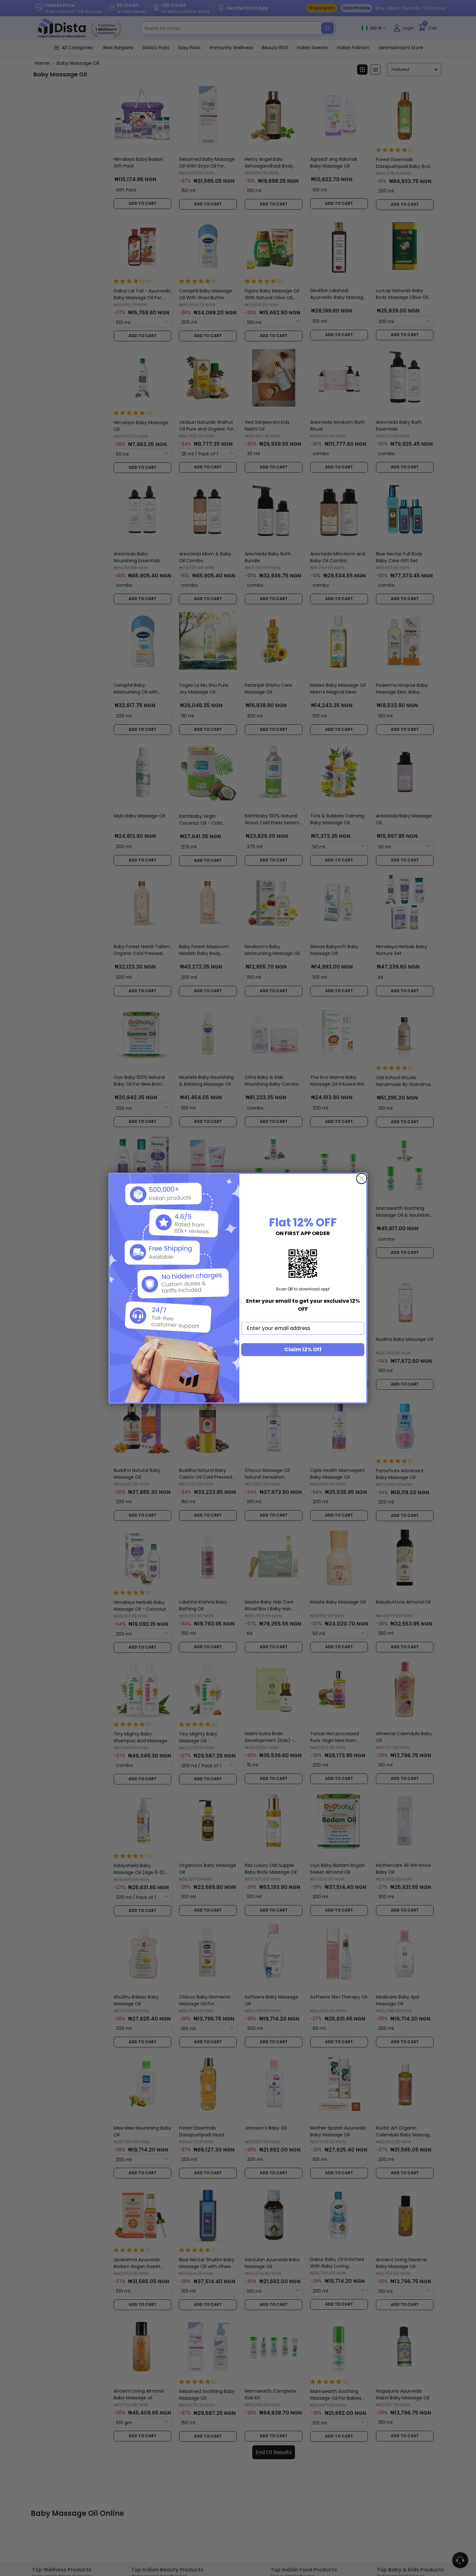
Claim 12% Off (303, 1349)
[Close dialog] (362, 1178)
